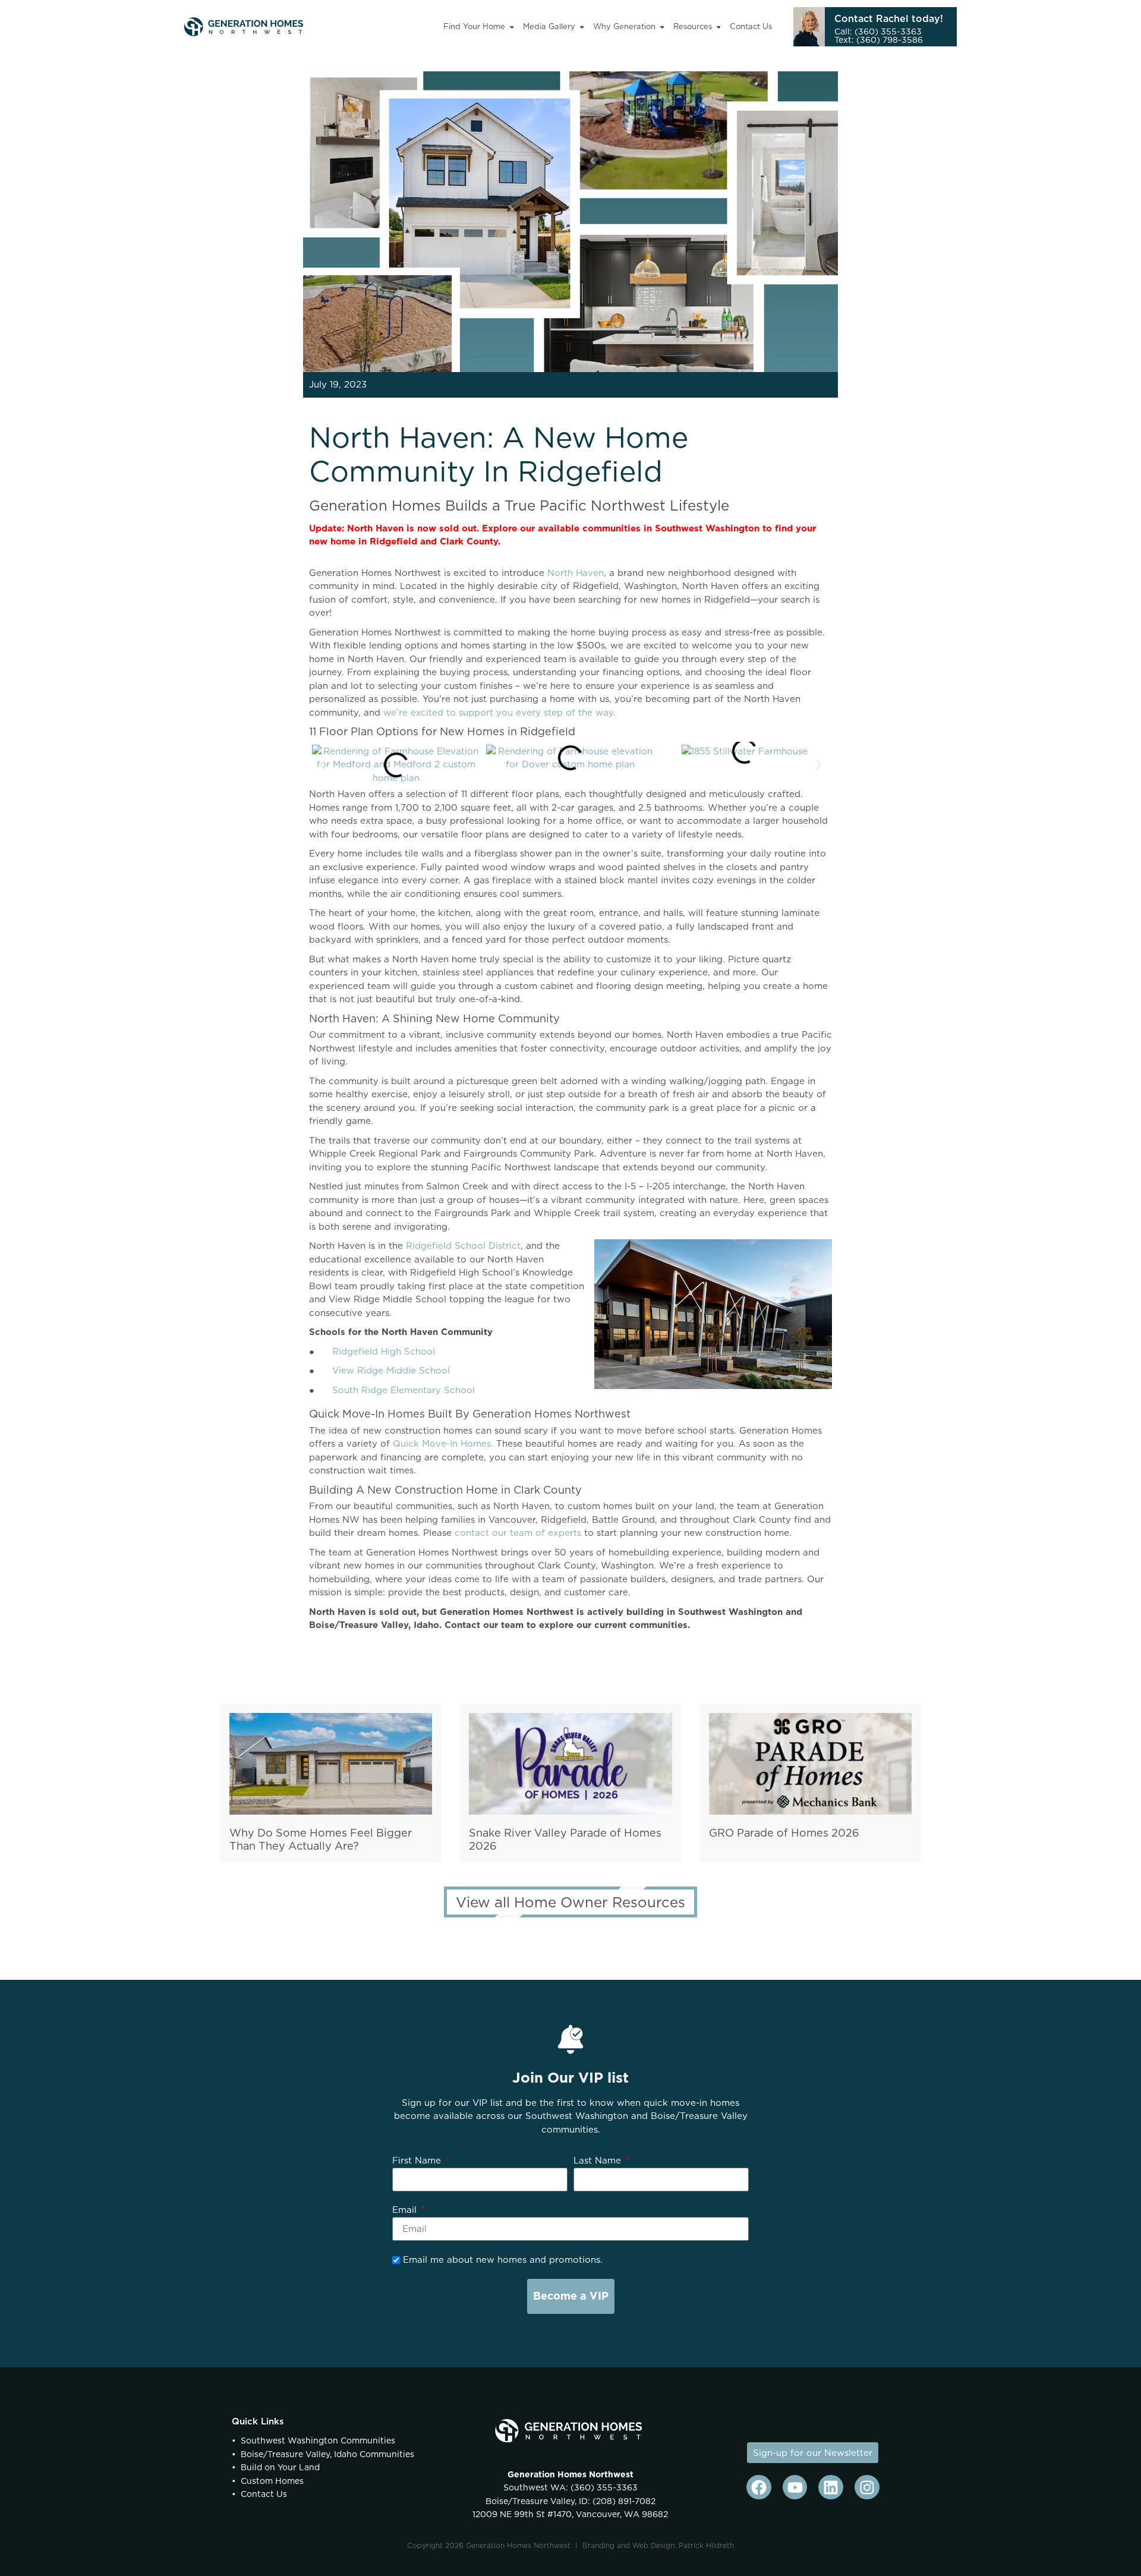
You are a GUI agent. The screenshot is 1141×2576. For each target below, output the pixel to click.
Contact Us (264, 2494)
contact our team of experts (518, 1533)
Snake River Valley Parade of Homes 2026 (565, 1840)
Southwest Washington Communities (318, 2440)
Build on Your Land (280, 2467)
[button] (322, 765)
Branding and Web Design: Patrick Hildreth (658, 2545)
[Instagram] (867, 2487)
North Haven (576, 573)
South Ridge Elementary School (404, 1390)
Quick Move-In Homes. (443, 1443)
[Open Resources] (719, 27)
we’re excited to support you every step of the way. (499, 712)
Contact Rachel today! (889, 18)
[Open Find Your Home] (512, 27)
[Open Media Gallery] (582, 27)
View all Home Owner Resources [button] (570, 1902)
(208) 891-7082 (623, 2501)
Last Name (599, 2160)
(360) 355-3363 (603, 2487)
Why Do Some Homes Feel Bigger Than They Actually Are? (321, 1840)
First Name (418, 2160)
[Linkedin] (831, 2487)
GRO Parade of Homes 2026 (784, 1833)
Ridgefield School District (463, 1246)
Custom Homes (272, 2481)
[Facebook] (759, 2487)
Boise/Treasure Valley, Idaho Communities (327, 2454)
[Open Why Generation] (662, 27)
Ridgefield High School (384, 1351)
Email (406, 2210)
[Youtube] (795, 2487)
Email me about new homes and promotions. (501, 2259)
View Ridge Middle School (391, 1370)
